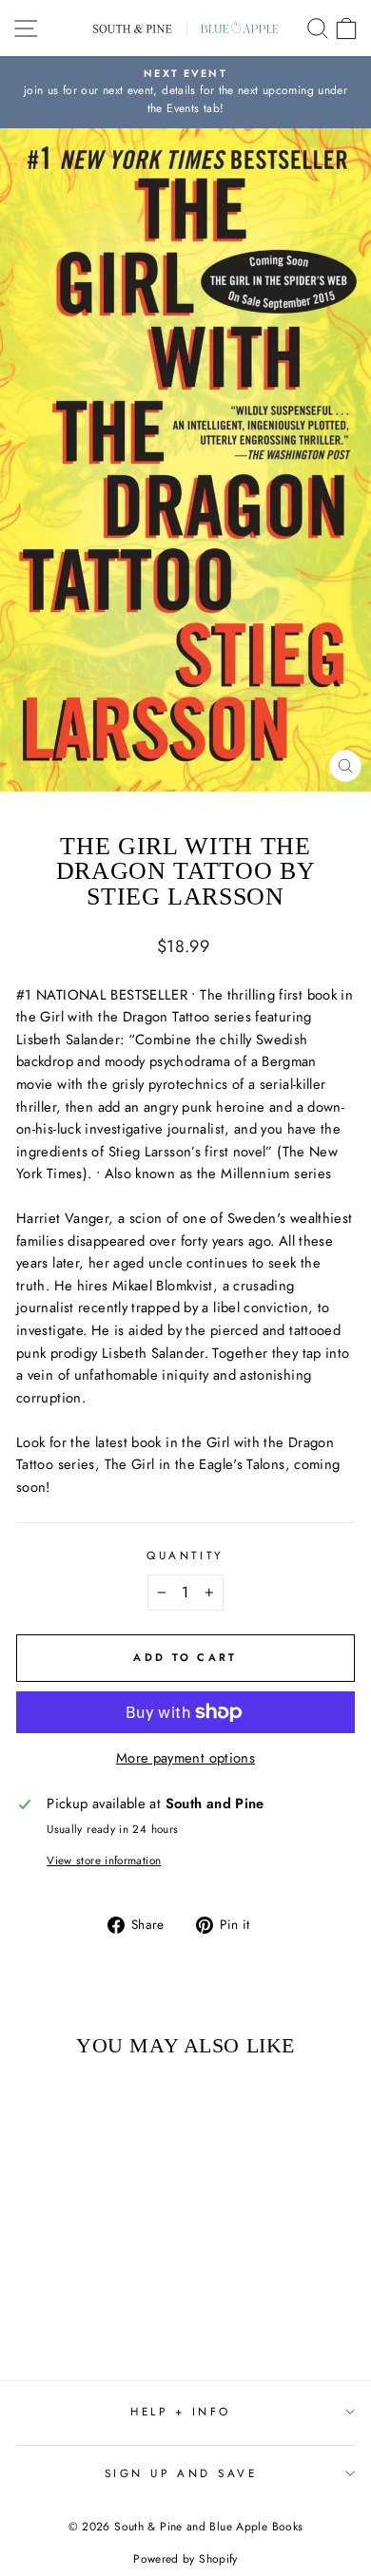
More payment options (185, 1758)
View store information (104, 1860)
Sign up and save (181, 2473)
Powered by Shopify (185, 2559)
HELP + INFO (181, 2411)
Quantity (185, 1555)
